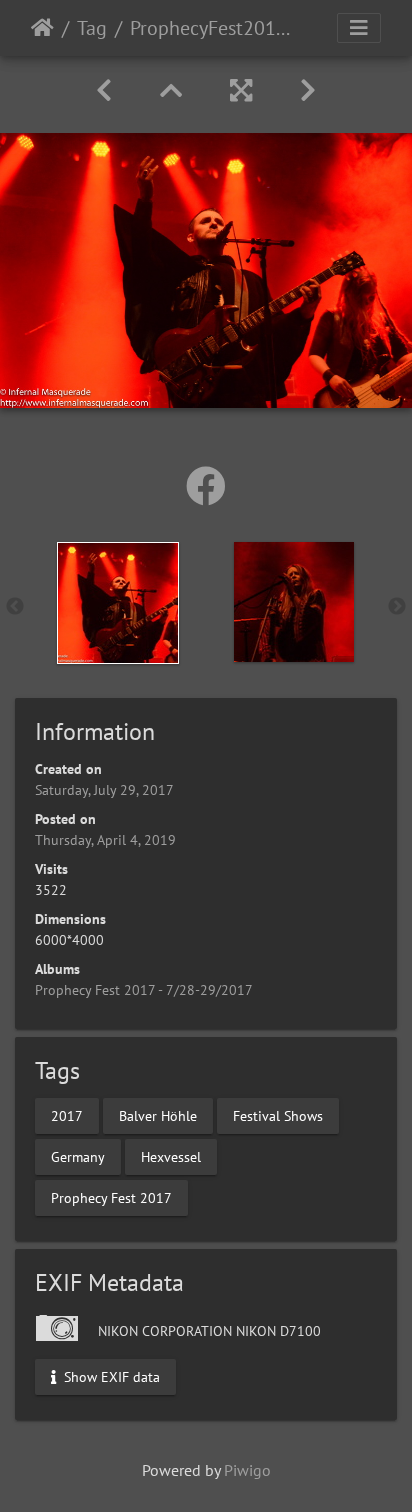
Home (42, 28)
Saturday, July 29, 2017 (104, 790)
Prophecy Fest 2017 (111, 1197)
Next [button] (397, 607)
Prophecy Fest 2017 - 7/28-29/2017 (144, 990)
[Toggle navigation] (359, 28)
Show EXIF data (110, 1377)
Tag (92, 28)
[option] (118, 603)
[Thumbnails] (171, 90)
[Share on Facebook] (206, 486)
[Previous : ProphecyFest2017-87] (104, 90)
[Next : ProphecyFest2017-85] (308, 90)
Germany (78, 1156)
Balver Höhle (158, 1115)
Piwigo (247, 1470)
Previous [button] (15, 607)
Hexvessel (171, 1156)
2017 (67, 1115)
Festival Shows (278, 1115)
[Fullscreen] (241, 90)
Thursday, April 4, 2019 (105, 840)
